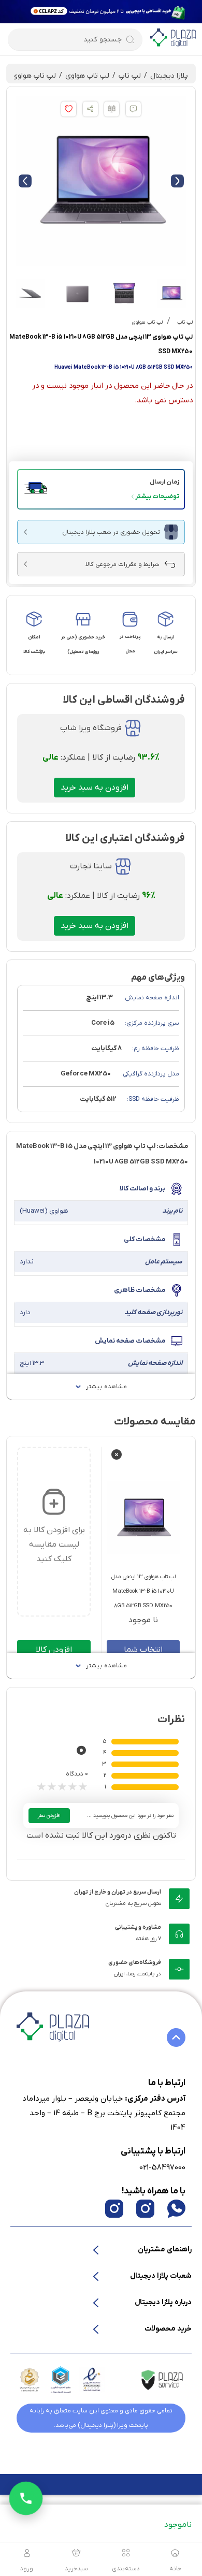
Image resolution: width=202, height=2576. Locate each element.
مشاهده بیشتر (106, 1387)
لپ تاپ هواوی (87, 76)
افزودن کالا (54, 1650)
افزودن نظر (49, 1816)
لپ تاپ (130, 76)
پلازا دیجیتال (169, 76)
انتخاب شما (143, 1650)
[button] (101, 489)
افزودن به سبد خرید (95, 788)
